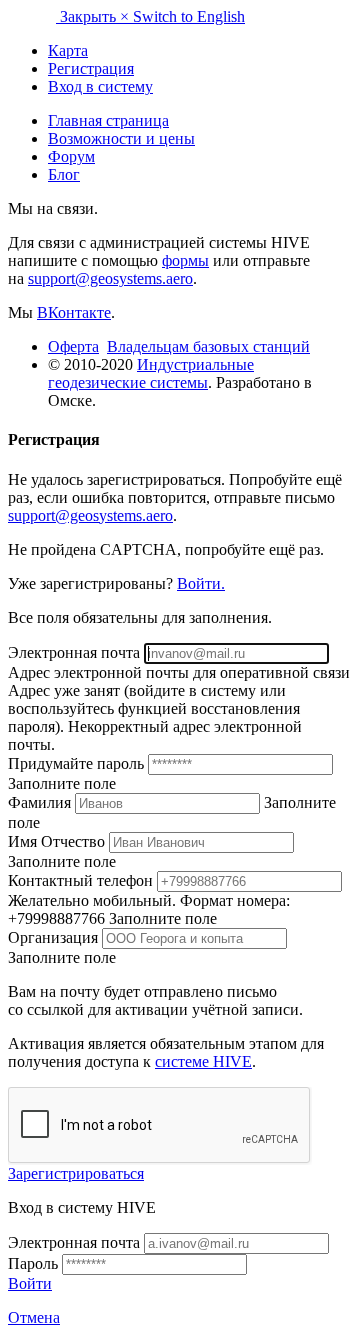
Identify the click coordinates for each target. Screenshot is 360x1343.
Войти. (201, 583)
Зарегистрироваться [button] (76, 1173)
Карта (68, 50)
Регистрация (91, 68)
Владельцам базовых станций (208, 346)
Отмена (34, 1317)
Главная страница (108, 120)
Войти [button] (30, 1283)
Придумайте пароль (78, 763)
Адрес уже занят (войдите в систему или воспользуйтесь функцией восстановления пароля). (154, 708)
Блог (64, 174)
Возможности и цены (121, 138)
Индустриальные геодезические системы (151, 373)
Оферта (73, 346)
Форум (71, 156)
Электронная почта (76, 652)
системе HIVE (203, 1061)
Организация (55, 937)
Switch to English (189, 16)
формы (185, 260)
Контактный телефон (82, 880)
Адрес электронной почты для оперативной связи (179, 672)
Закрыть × (96, 16)
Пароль (33, 1263)
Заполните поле (62, 783)
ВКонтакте (74, 312)
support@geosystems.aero (110, 278)
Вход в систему (100, 86)
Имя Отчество (58, 841)
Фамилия (41, 802)
